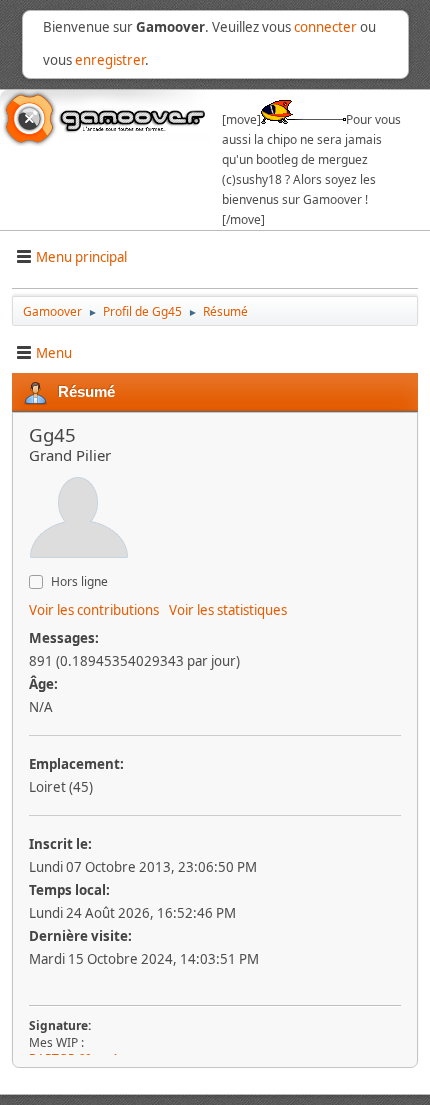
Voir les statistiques (228, 610)
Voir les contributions (94, 610)
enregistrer (110, 60)
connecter (325, 27)
